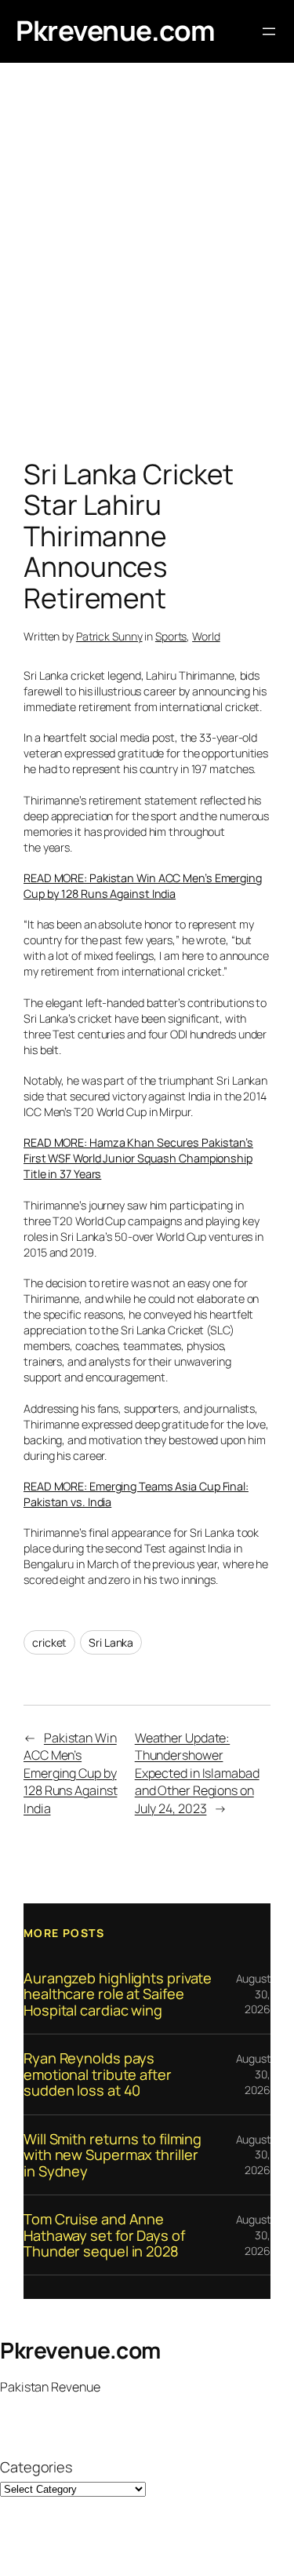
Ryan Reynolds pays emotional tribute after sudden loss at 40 (98, 2074)
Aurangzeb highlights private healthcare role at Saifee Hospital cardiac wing (118, 1994)
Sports (171, 636)
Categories (36, 2467)
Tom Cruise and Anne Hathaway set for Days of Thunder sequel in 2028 (104, 2235)
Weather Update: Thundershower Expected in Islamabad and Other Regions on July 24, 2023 (197, 1773)
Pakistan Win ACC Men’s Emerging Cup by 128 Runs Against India (70, 1773)
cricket (49, 1642)
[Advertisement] (147, 265)
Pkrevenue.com (116, 31)
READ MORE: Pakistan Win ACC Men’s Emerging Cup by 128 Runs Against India (143, 886)
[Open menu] (269, 31)
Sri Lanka (111, 1642)
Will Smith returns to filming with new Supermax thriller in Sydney (113, 2155)
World (206, 636)
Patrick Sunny (109, 636)
